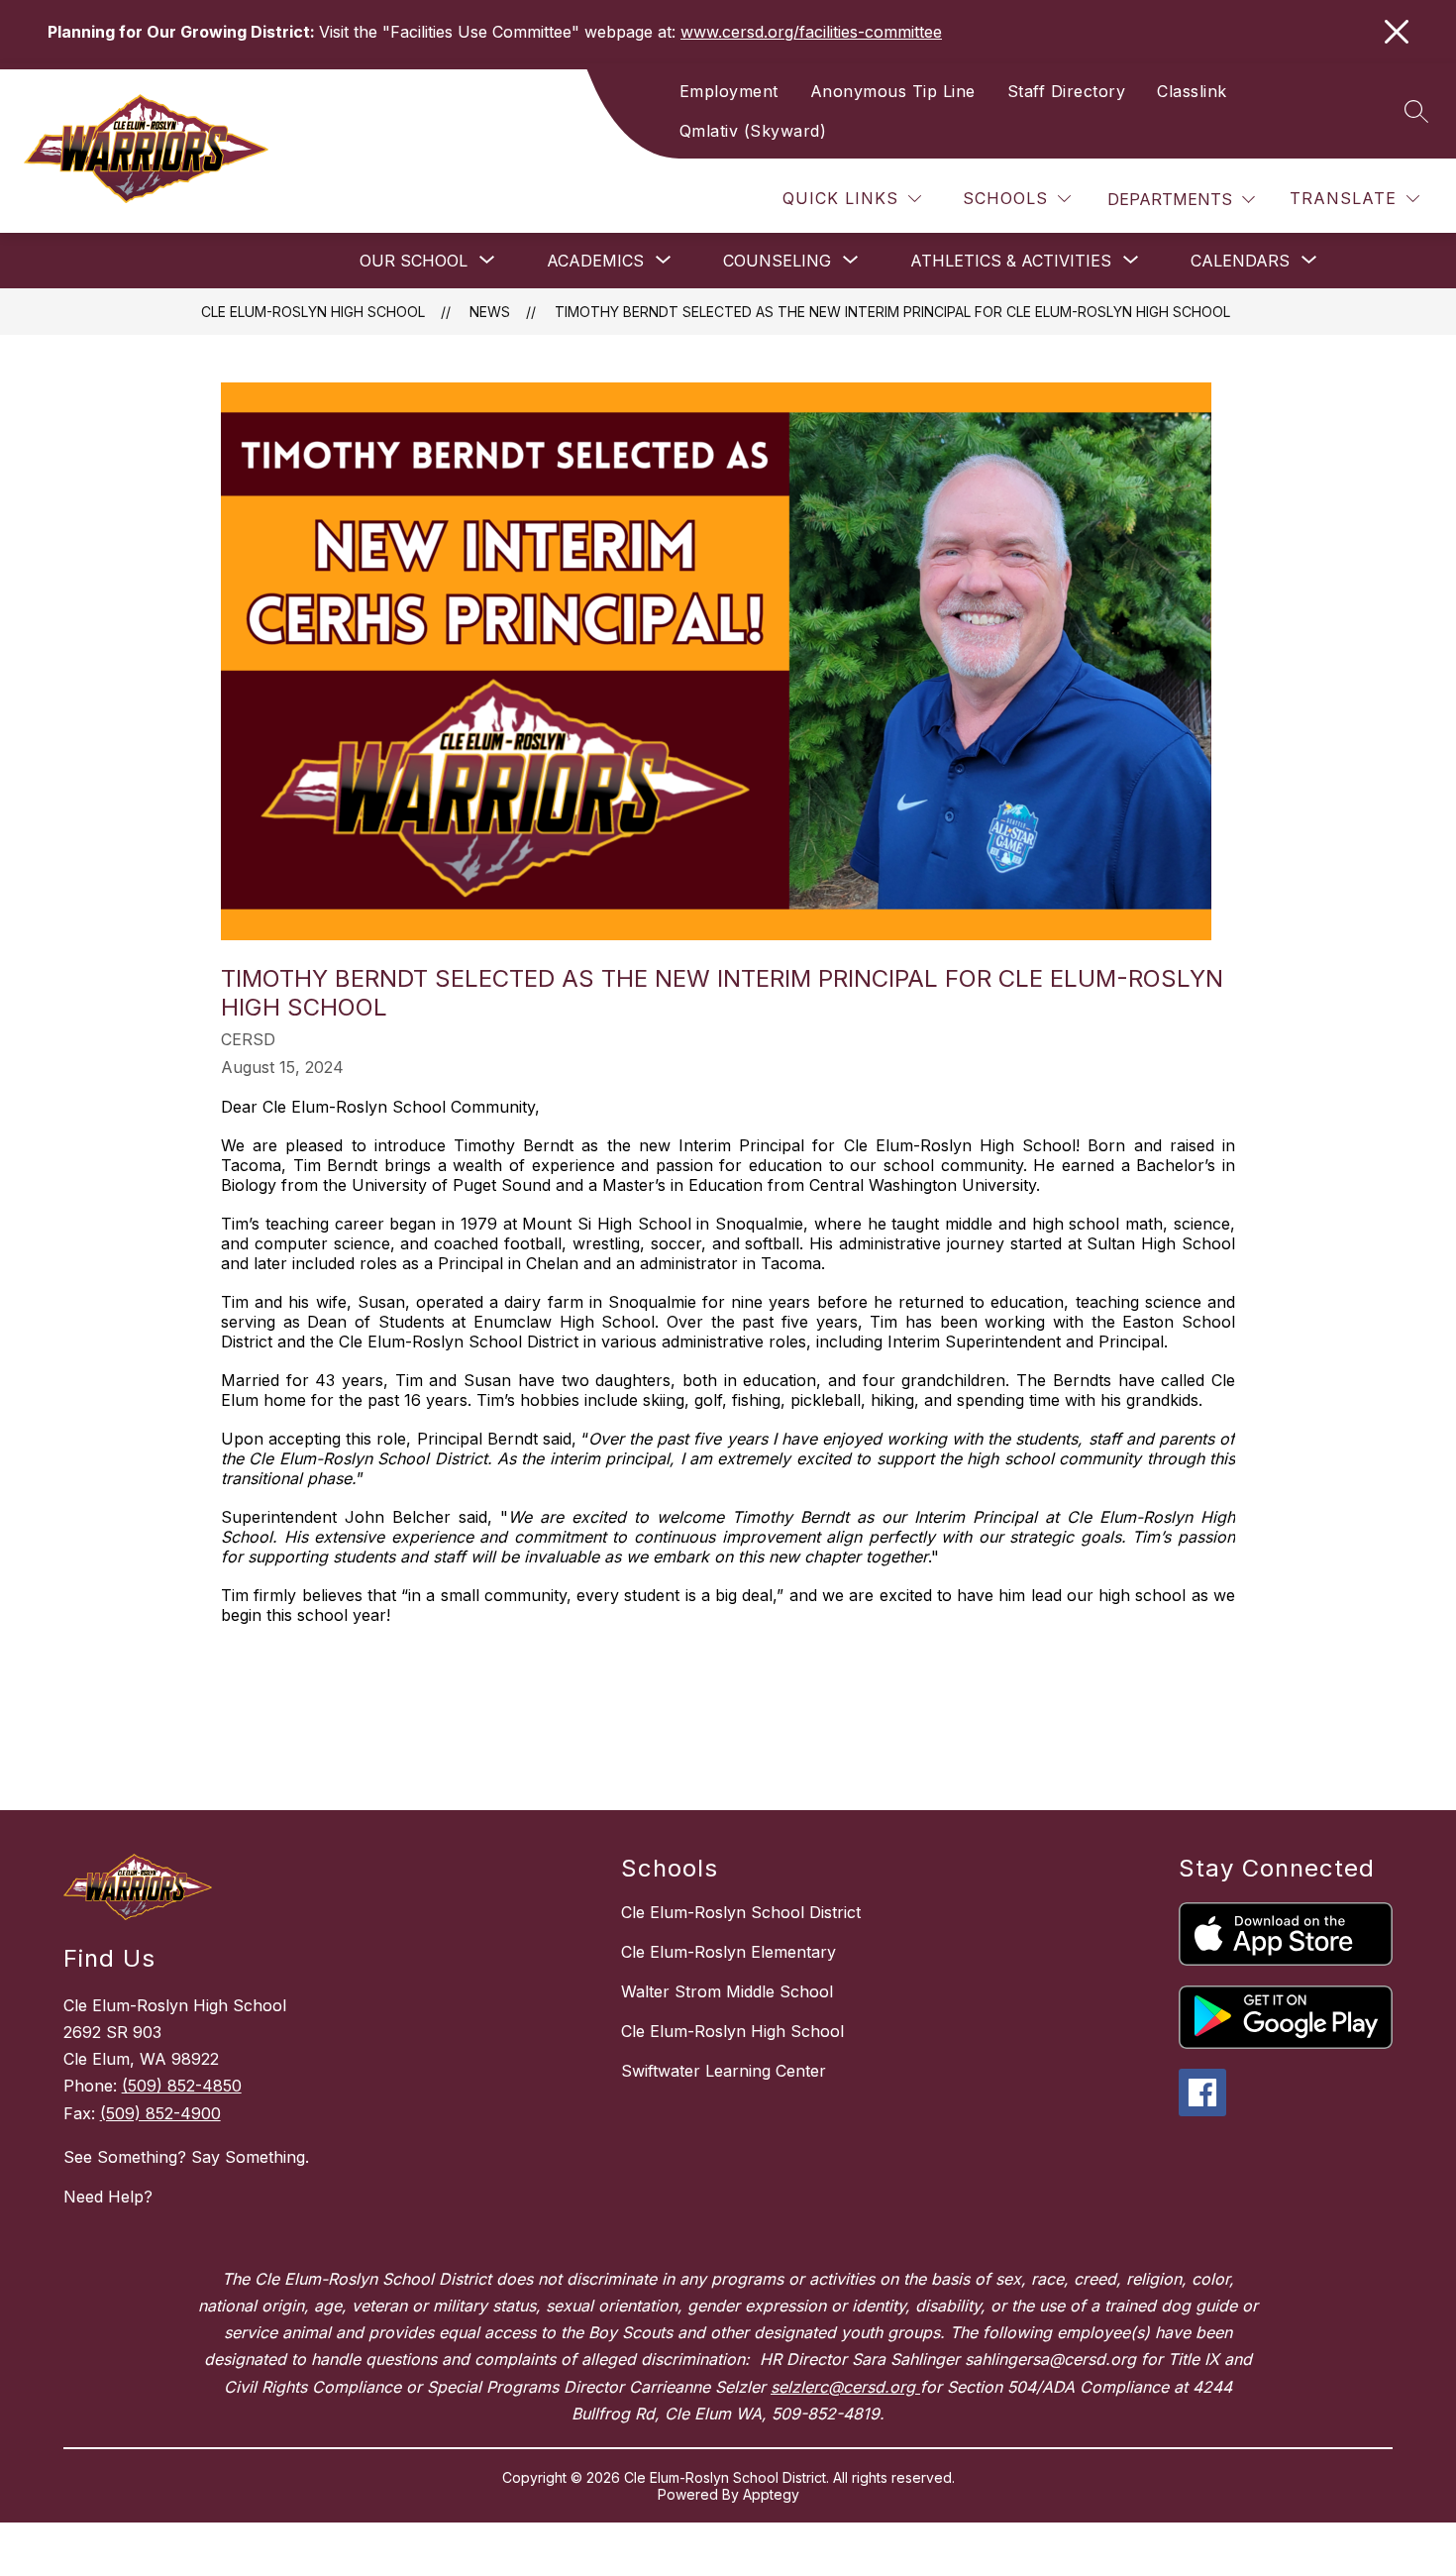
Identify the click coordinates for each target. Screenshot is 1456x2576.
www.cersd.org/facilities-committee (811, 32)
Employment (729, 91)
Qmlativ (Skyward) (753, 131)
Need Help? (108, 2197)
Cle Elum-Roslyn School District (741, 1912)
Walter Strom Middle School (727, 1991)
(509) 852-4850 (182, 2086)
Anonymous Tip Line (893, 91)
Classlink (1192, 91)
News (490, 312)
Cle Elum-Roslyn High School (313, 312)
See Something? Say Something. (186, 2157)
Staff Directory (1067, 91)
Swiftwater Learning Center (724, 2071)
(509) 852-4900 (160, 2113)
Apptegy (771, 2494)
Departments (1170, 199)
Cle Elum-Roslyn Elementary (728, 1952)
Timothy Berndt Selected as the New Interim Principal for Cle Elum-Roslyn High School (892, 312)
